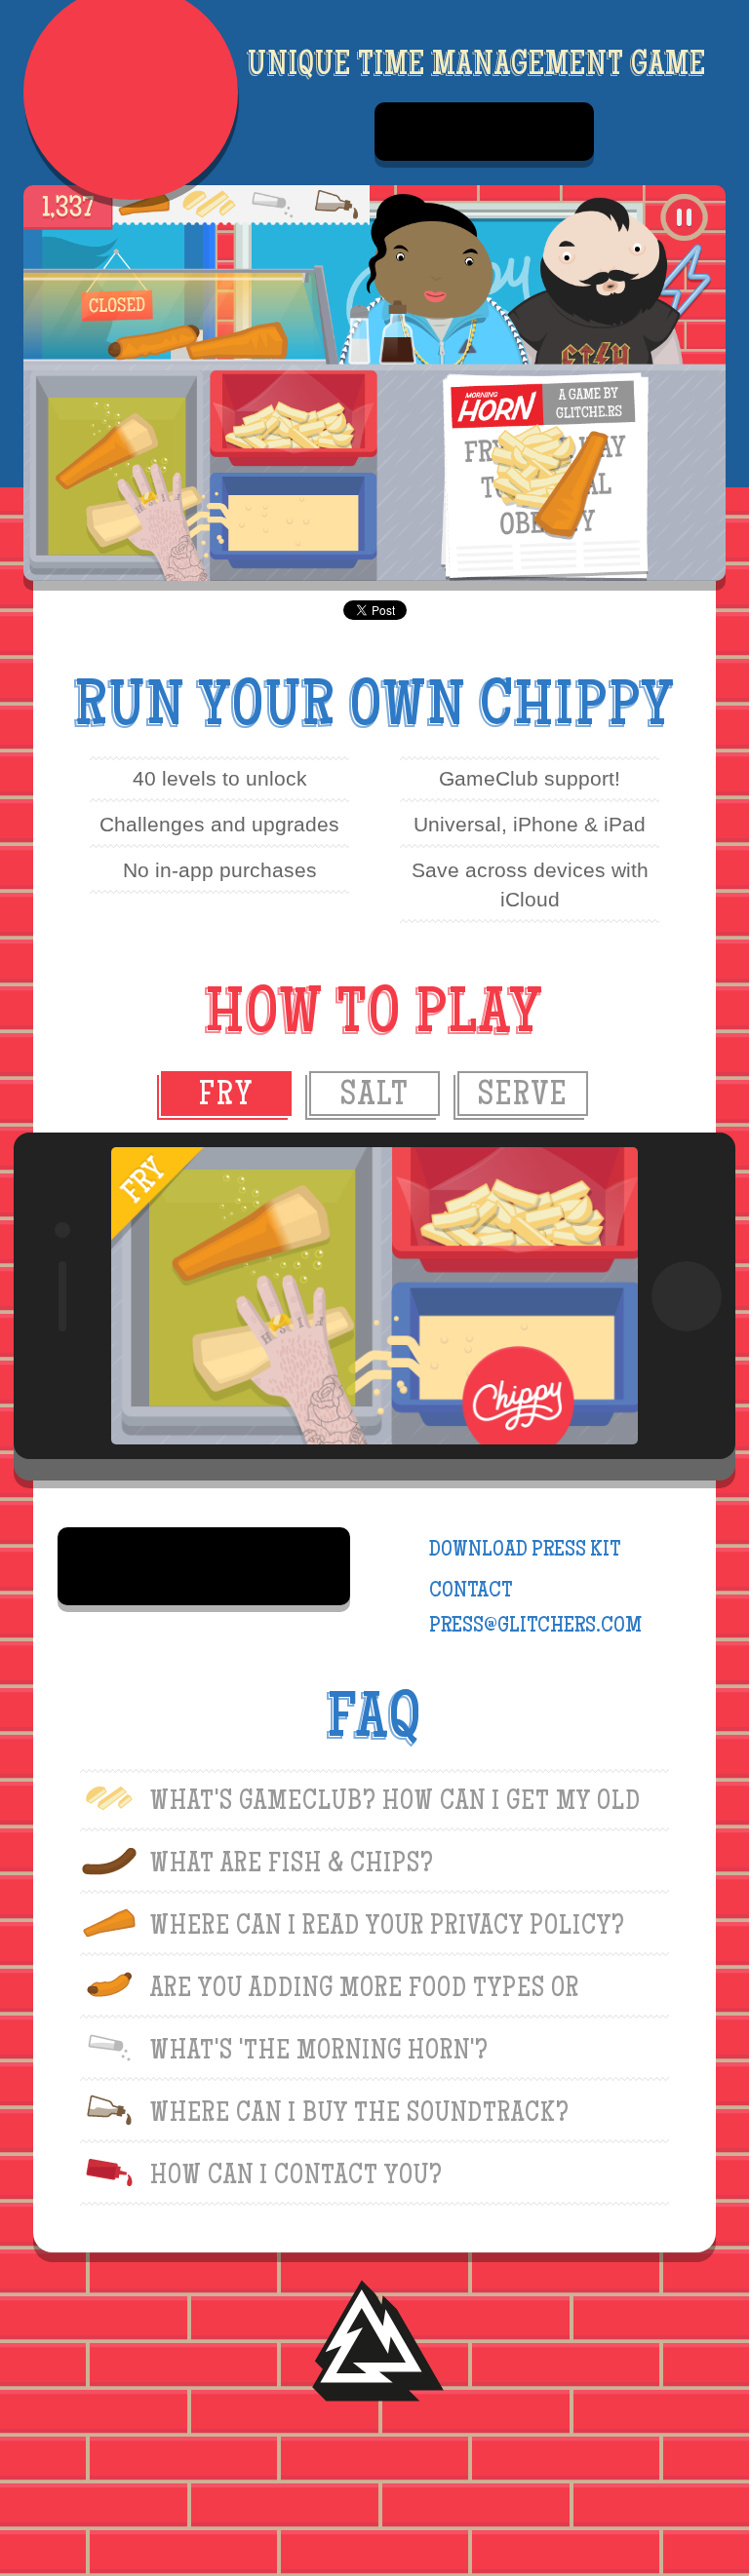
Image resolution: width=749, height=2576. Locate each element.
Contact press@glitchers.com (535, 1609)
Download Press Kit (525, 1551)
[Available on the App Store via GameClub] (484, 132)
